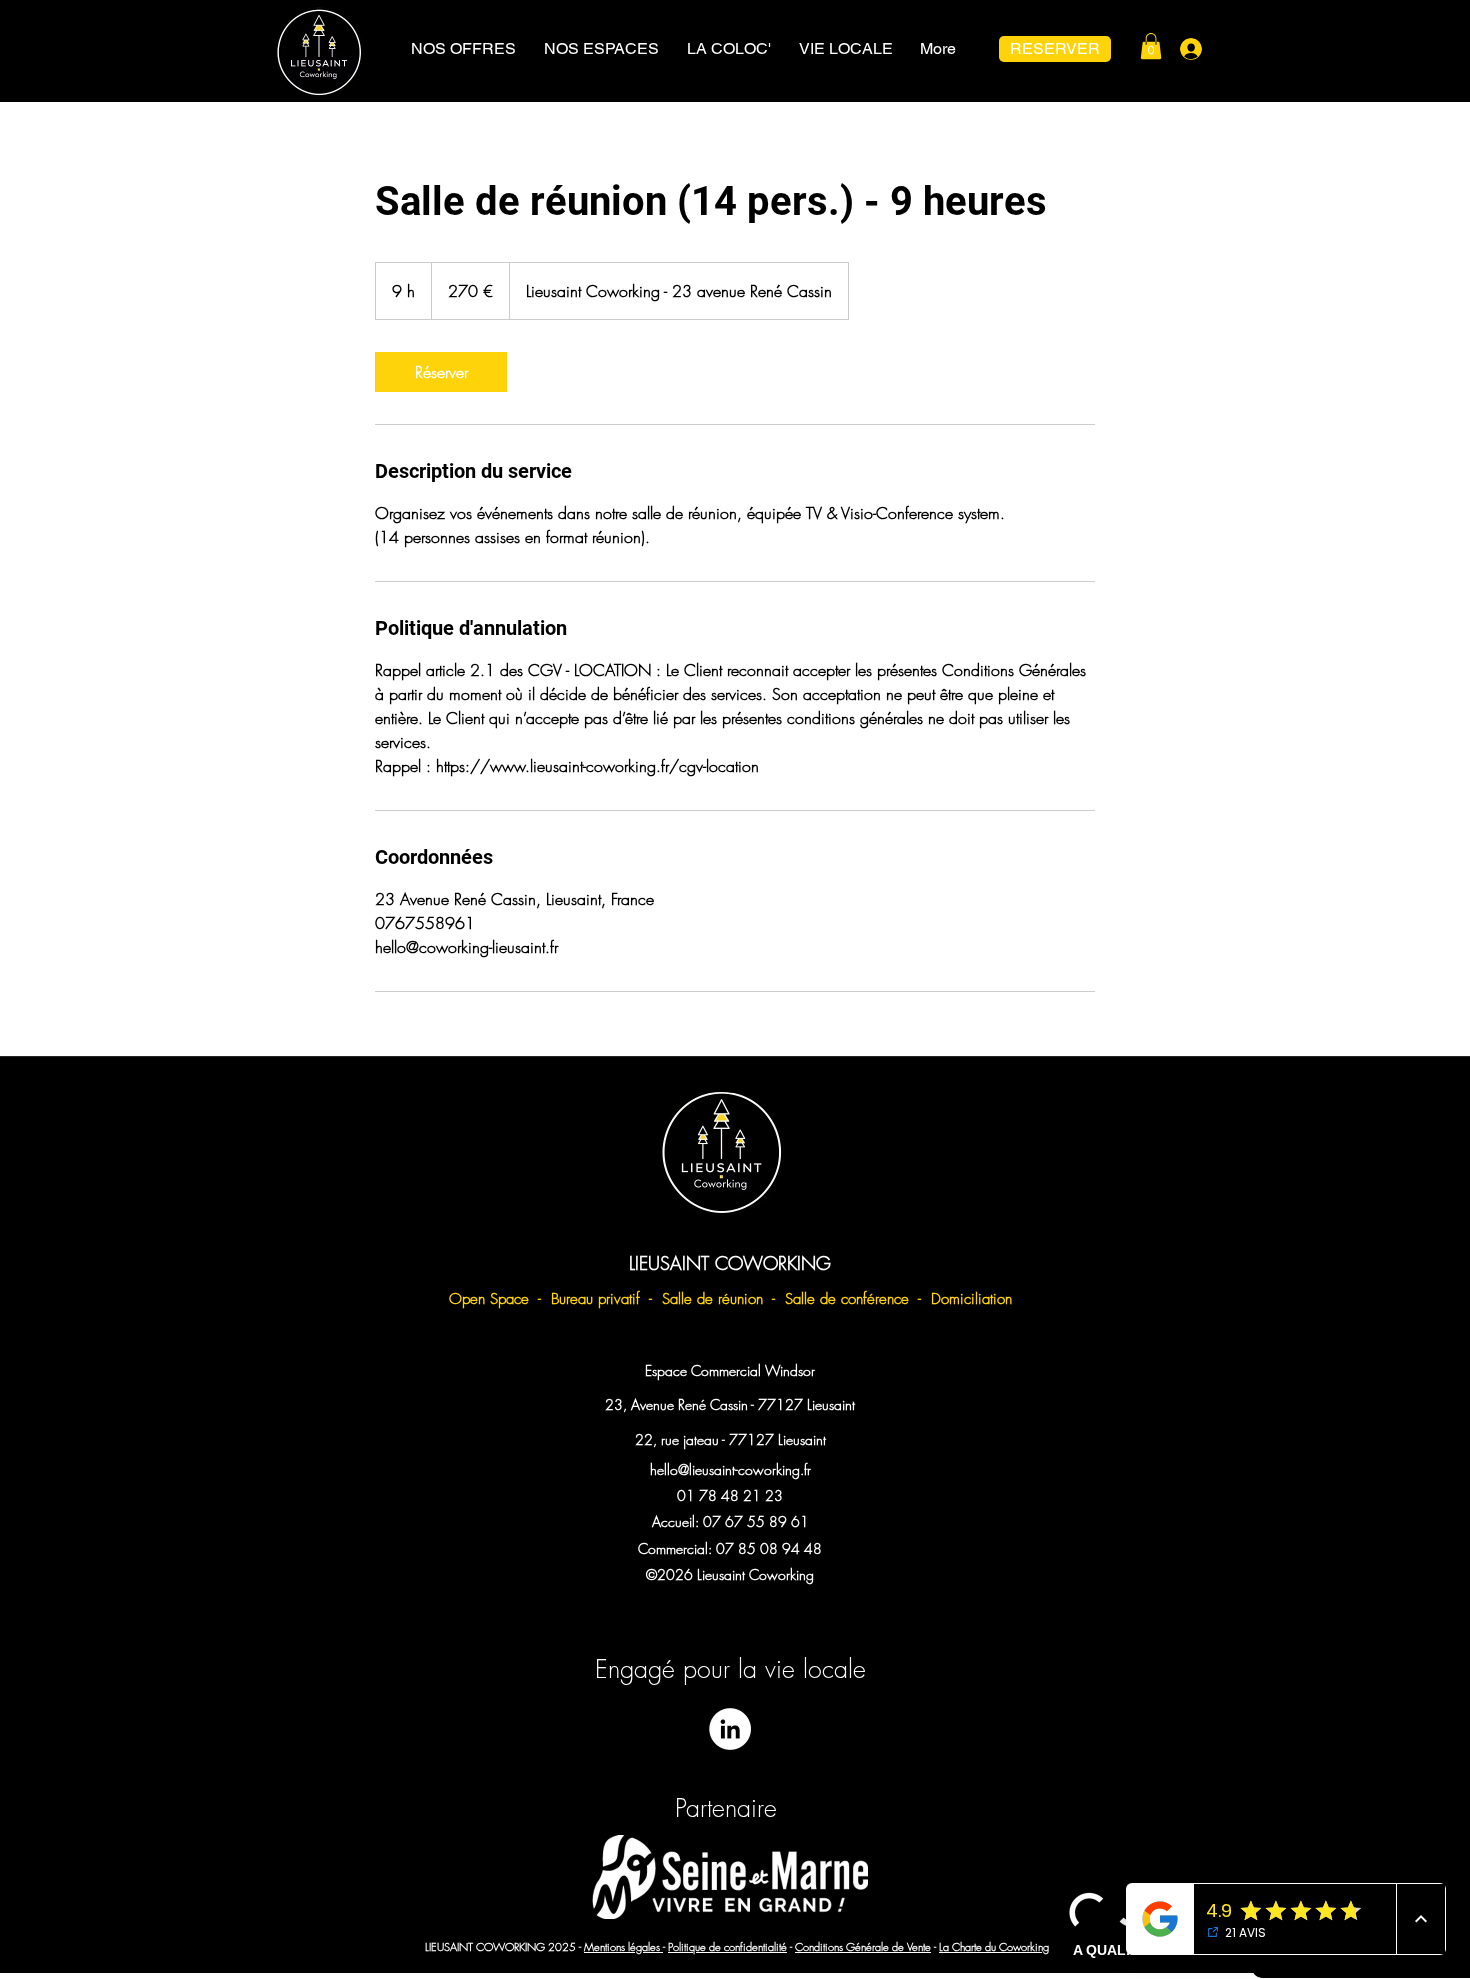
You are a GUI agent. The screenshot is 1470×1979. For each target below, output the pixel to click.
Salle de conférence (849, 1299)
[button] (1151, 46)
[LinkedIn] (730, 1729)
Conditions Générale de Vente (863, 1946)
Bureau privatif (595, 1299)
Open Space (489, 1299)
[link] (441, 372)
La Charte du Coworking (994, 1946)
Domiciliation (971, 1299)
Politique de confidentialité (727, 1946)
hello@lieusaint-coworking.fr (730, 1469)
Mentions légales (623, 1946)
